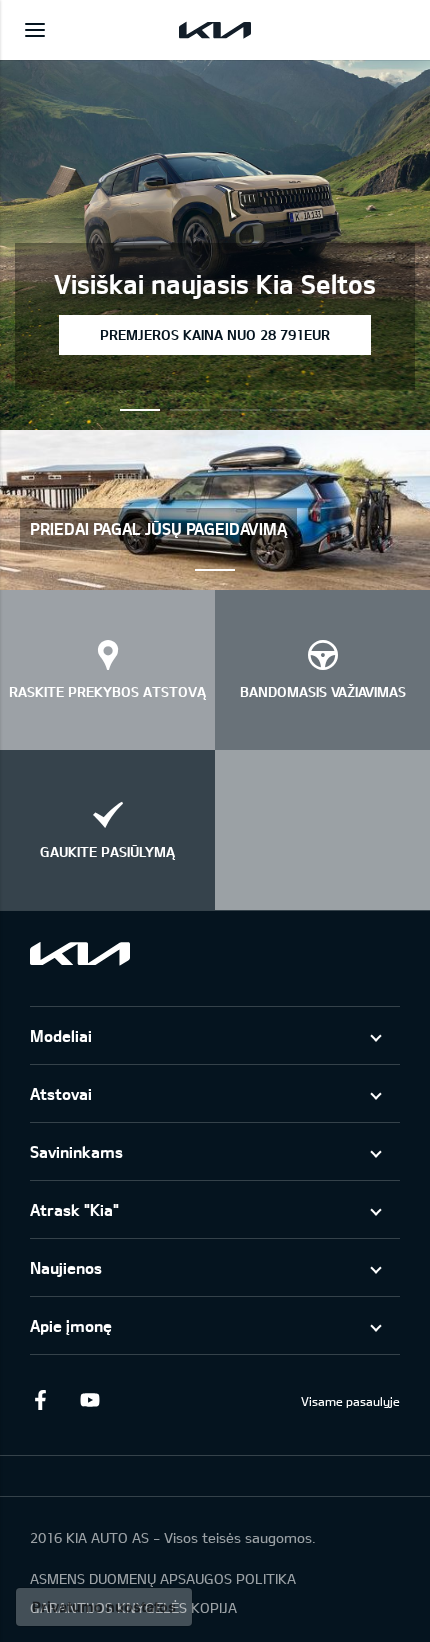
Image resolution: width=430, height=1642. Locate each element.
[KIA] (215, 30)
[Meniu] (35, 30)
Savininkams (76, 1151)
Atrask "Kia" (74, 1209)
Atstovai (61, 1093)
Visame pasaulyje (350, 1401)
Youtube (90, 1400)
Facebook (40, 1400)
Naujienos (66, 1267)
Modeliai (61, 1035)
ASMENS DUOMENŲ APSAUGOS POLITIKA (163, 1578)
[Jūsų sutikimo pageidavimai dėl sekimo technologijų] (104, 1607)
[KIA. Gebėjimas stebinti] (80, 953)
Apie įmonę (71, 1325)
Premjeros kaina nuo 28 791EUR (215, 334)
